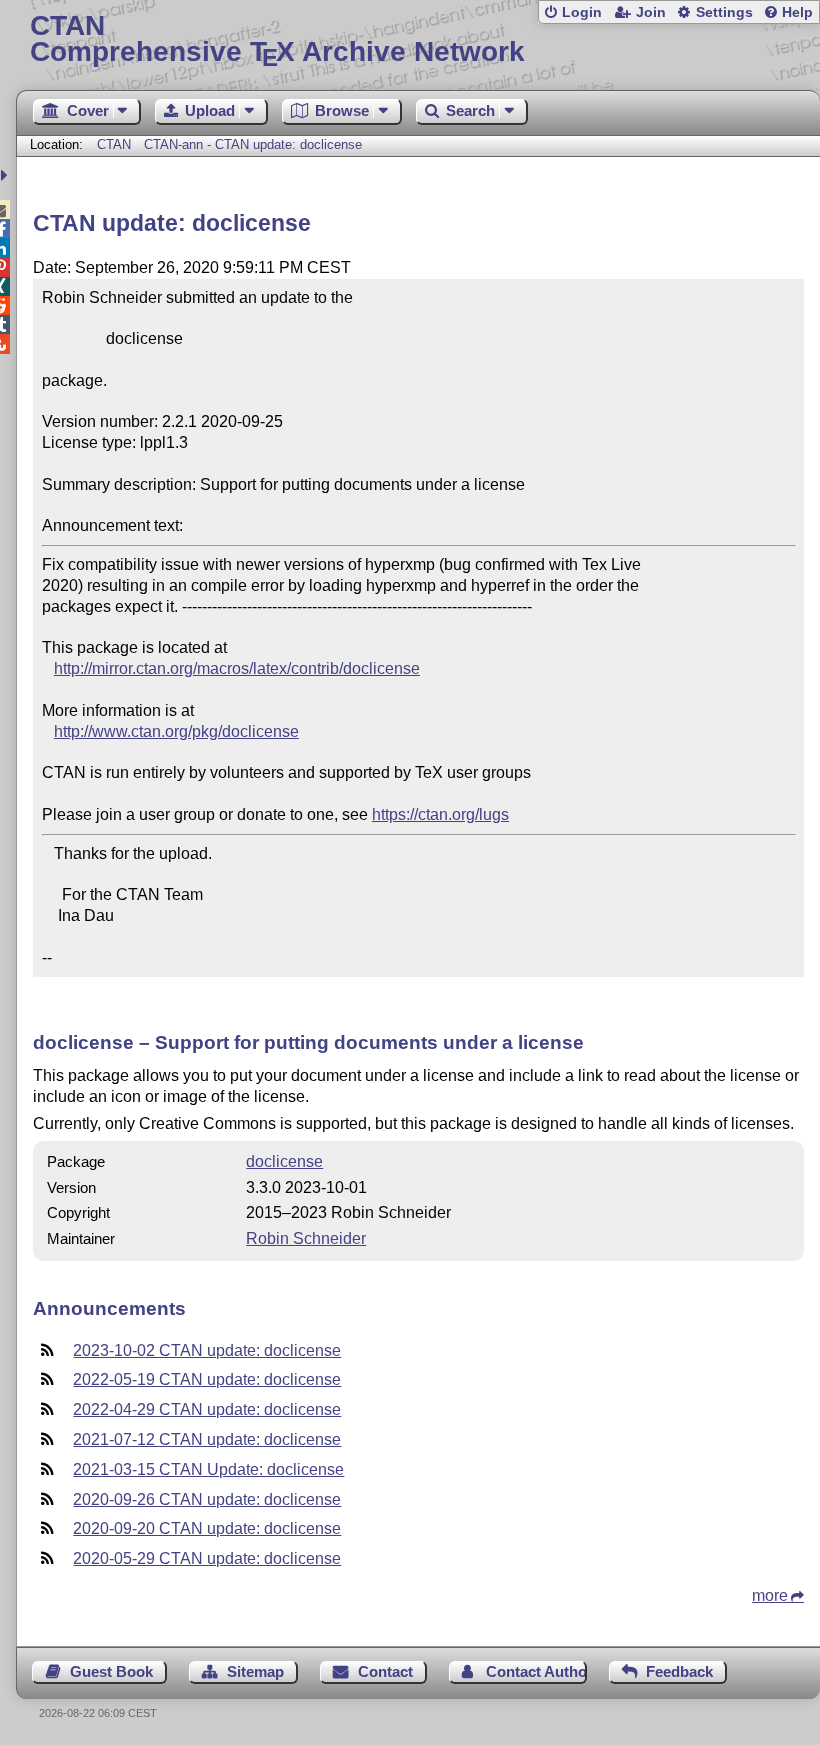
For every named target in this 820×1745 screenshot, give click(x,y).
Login (582, 12)
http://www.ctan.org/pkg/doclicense (176, 731)
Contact (385, 1671)
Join (651, 12)
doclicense (284, 1161)
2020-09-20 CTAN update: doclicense (207, 1528)
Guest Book (111, 1671)
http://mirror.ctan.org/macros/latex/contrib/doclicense (237, 668)
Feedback (679, 1671)
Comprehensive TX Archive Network (277, 39)
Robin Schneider (306, 1238)
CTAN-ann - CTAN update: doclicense (253, 144)
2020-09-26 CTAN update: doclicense (207, 1499)
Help (797, 12)
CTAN (114, 144)
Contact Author (536, 1671)
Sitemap (255, 1671)
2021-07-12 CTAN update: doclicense (207, 1439)
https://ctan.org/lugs (440, 814)
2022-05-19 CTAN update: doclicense (207, 1379)
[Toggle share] (6, 175)
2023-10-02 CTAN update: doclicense (207, 1350)
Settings (724, 12)
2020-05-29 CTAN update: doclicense (207, 1558)
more (770, 1595)
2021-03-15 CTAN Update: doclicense (208, 1469)
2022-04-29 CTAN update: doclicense (207, 1409)
